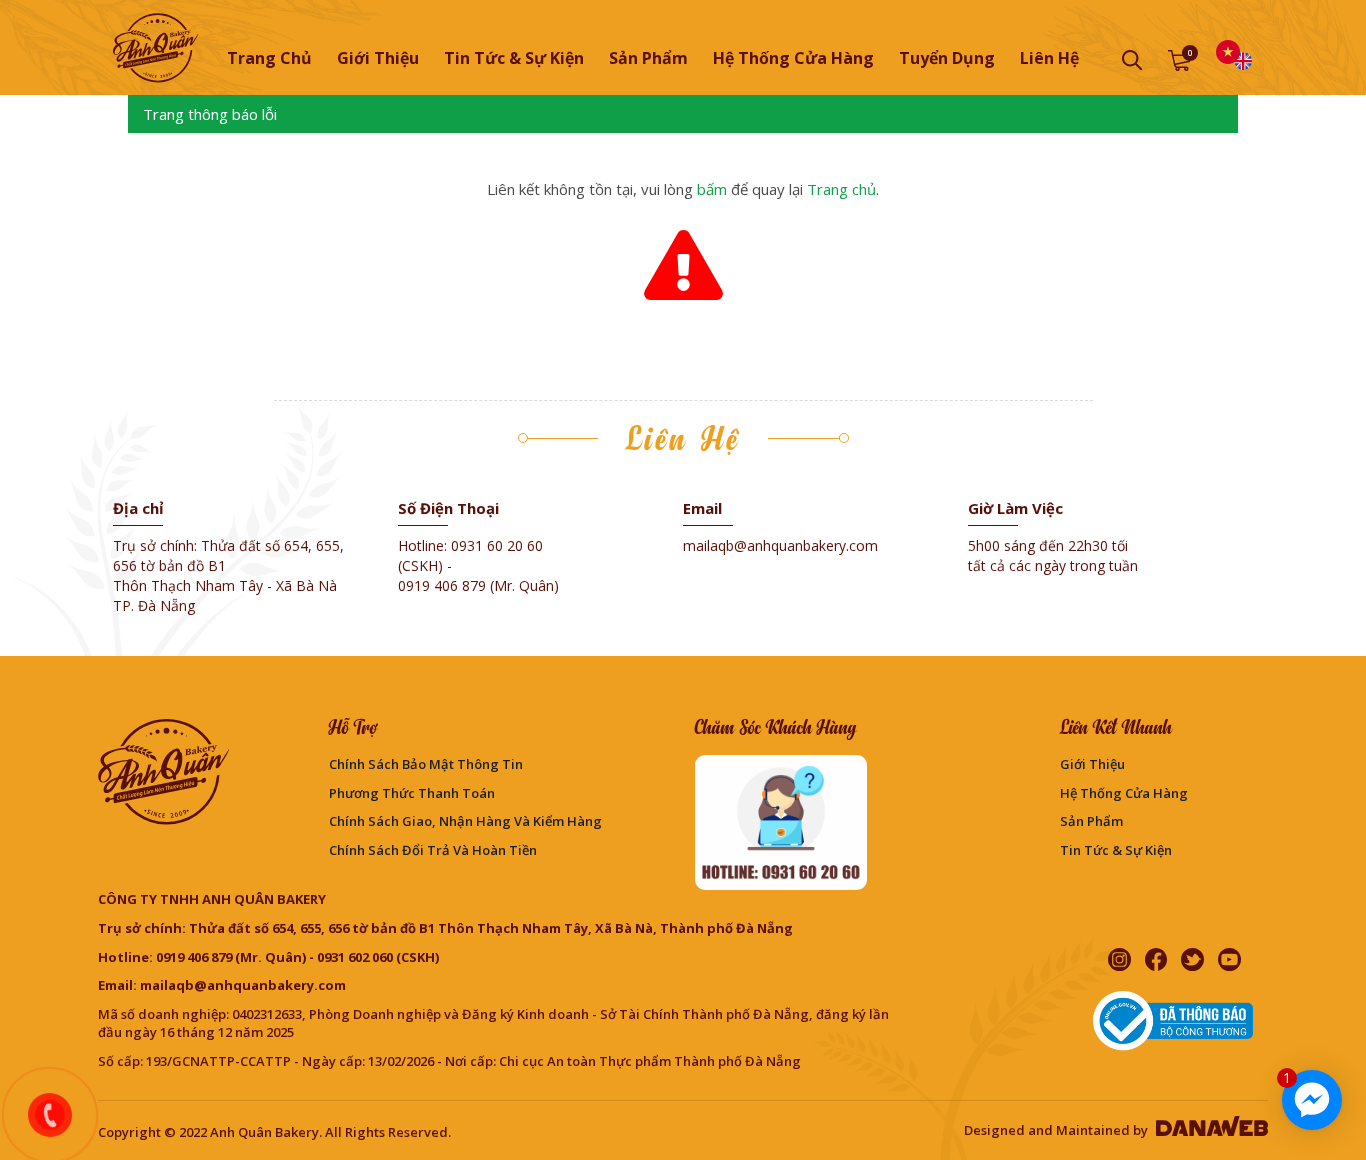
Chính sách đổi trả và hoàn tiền (433, 850)
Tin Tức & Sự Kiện (1116, 850)
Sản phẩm (1091, 821)
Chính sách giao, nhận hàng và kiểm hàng (465, 821)
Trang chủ (269, 58)
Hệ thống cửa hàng (1124, 793)
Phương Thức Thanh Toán (412, 793)
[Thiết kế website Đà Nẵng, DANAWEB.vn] (1209, 1130)
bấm (712, 189)
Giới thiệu (1092, 764)
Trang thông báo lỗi (210, 114)
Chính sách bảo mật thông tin (426, 764)
